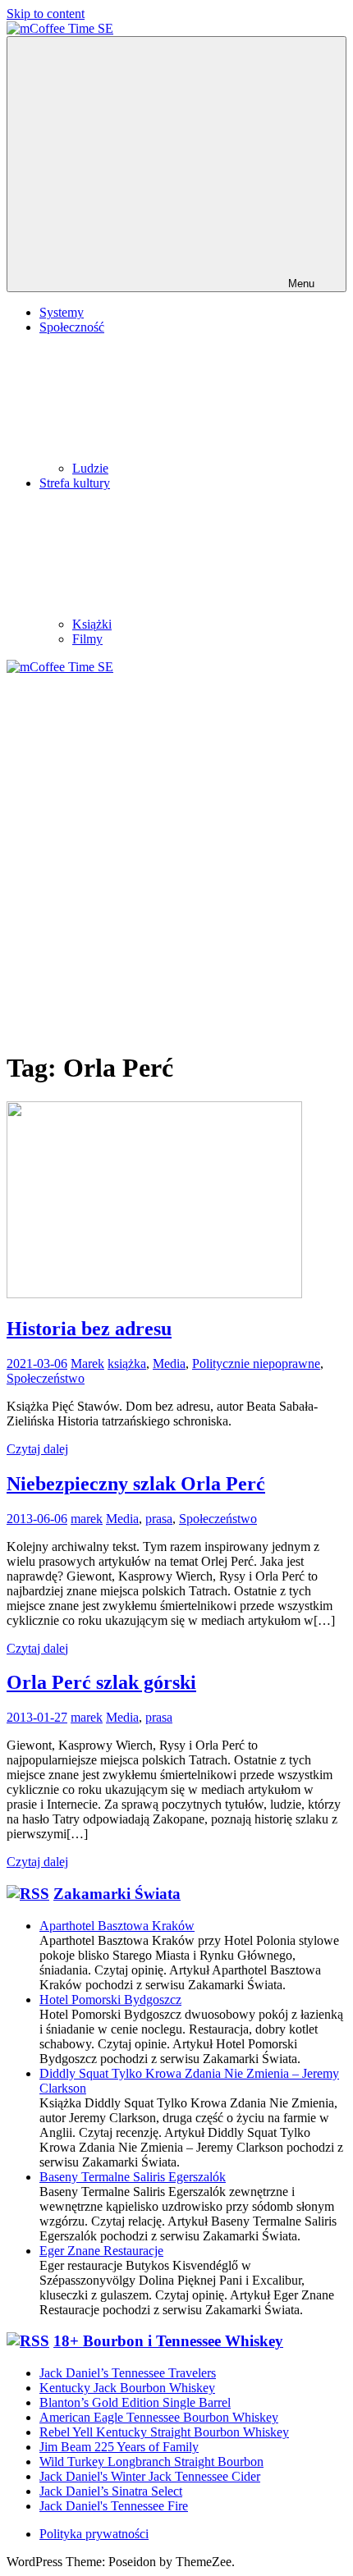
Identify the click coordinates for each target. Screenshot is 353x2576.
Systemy (62, 312)
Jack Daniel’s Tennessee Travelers (128, 2373)
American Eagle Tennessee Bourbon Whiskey (159, 2417)
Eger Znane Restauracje (101, 2251)
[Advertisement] (176, 859)
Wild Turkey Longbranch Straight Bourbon (151, 2462)
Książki (92, 624)
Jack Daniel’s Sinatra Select (111, 2491)
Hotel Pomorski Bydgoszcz (110, 1999)
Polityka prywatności (94, 2534)
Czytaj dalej (37, 1449)
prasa (159, 1519)
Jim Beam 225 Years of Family (119, 2447)
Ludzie (90, 468)
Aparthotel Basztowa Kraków (117, 1926)
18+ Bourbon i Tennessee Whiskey (168, 2341)
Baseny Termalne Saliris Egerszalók (133, 2177)
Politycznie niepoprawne (256, 1363)
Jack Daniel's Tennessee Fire (114, 2506)
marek (87, 1519)
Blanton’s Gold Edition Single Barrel (135, 2402)
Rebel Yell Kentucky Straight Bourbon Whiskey (164, 2432)
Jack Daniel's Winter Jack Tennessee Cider (150, 2476)
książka (127, 1363)
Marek (87, 1363)
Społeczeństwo (46, 1378)
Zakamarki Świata (117, 1894)
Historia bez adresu (89, 1329)
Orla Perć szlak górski (101, 1682)
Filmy (87, 639)
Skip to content (46, 14)
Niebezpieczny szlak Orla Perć (136, 1484)
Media (169, 1363)
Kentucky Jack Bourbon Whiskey (127, 2388)
